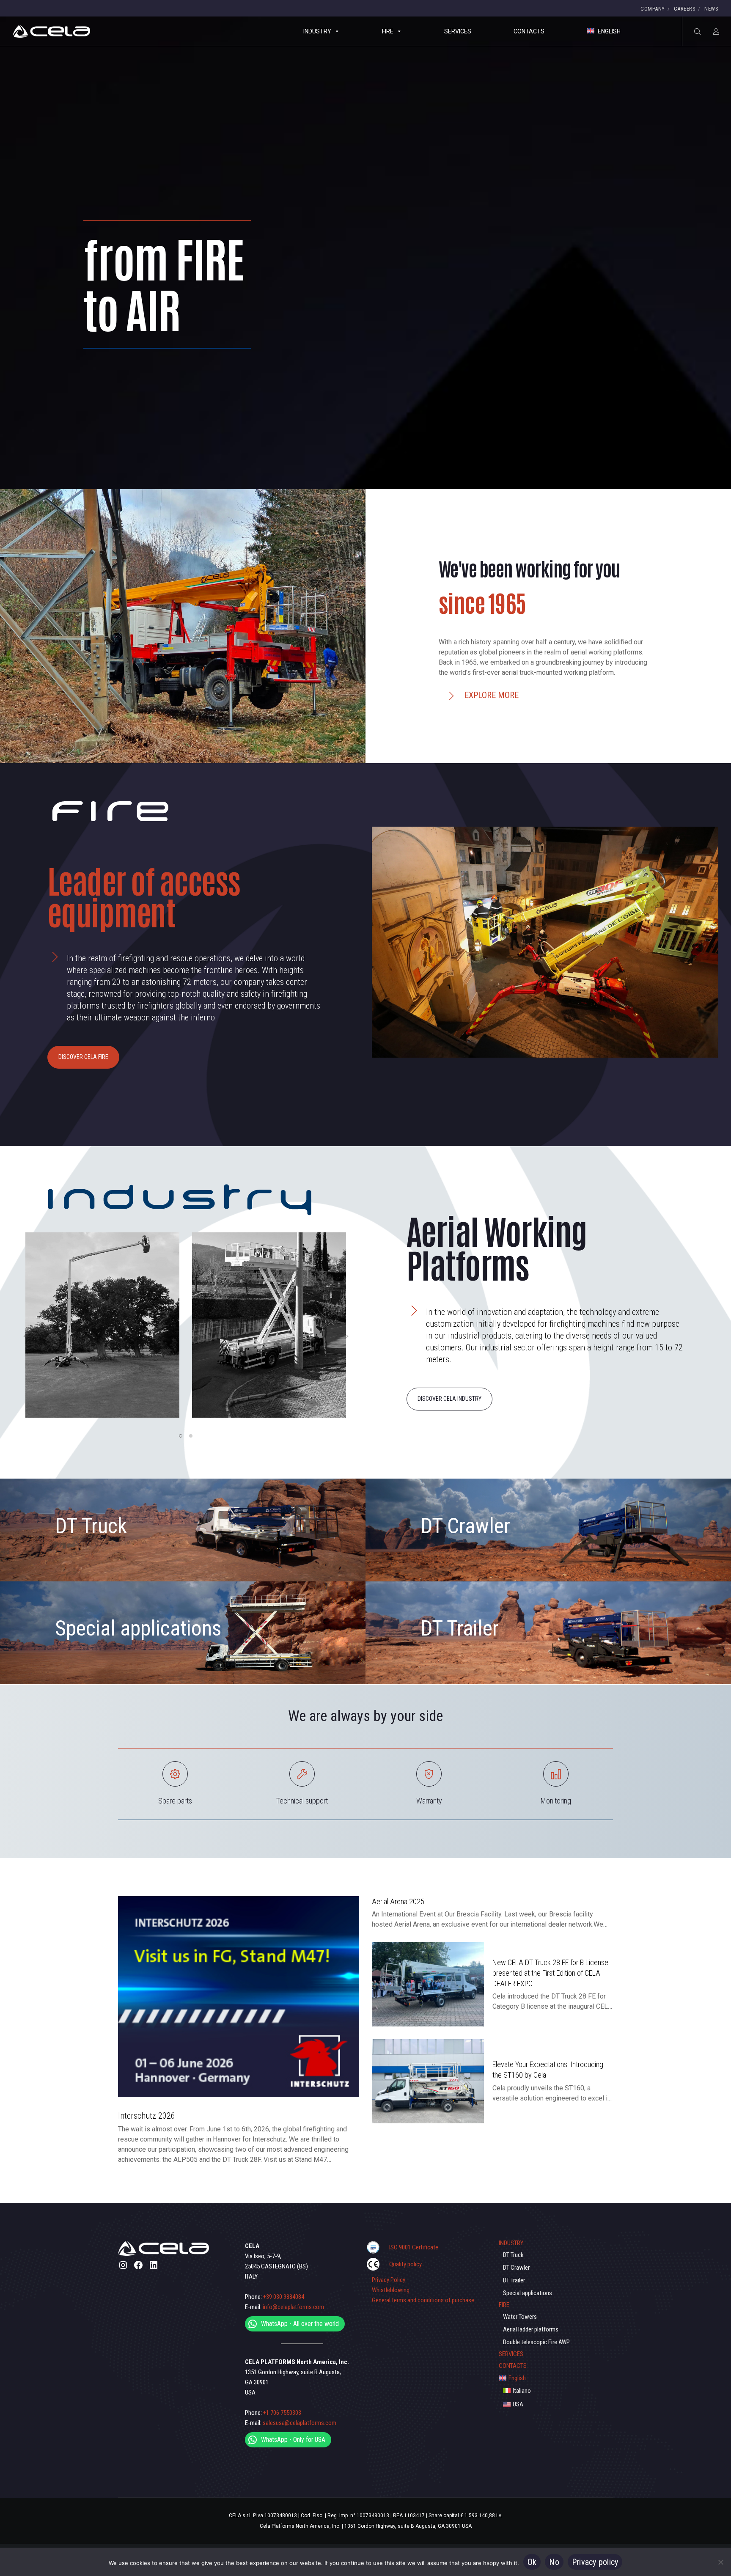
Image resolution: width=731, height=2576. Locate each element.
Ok (532, 2562)
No (554, 2562)
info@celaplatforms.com (293, 2307)
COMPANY (653, 9)
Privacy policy (595, 2562)
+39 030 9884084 (284, 2297)
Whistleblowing (391, 2290)
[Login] (711, 31)
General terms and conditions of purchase (423, 2300)
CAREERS (685, 9)
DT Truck (91, 1526)
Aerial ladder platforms (531, 2329)
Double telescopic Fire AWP (536, 2342)
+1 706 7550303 (282, 2413)
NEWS (711, 9)
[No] (720, 2562)
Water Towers (520, 2317)
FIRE (388, 31)
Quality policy (405, 2264)
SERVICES (458, 31)
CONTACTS (529, 31)
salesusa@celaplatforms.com (300, 2423)
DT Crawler (465, 1526)
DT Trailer (460, 1628)
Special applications (138, 1628)
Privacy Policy (389, 2280)
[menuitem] (556, 2378)
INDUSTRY (317, 31)
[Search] (692, 31)
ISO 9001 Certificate (414, 2247)
